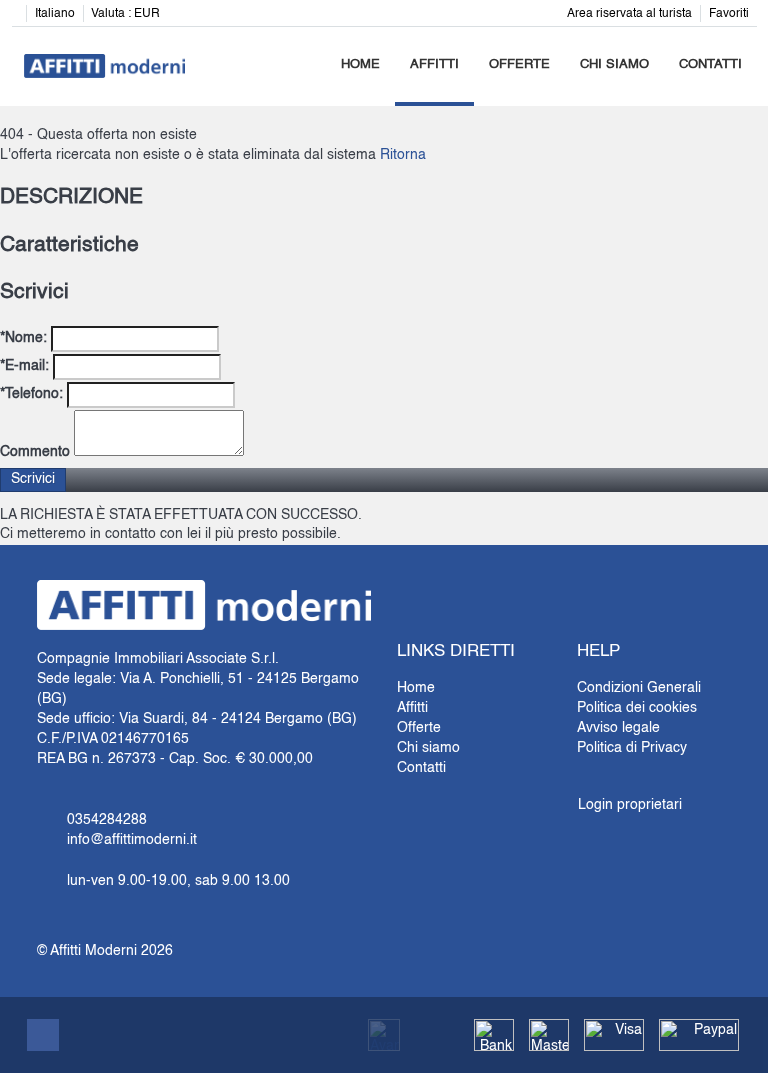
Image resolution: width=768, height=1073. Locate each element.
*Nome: (23, 338)
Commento (35, 452)
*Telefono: (31, 394)
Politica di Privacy (632, 748)
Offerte (519, 64)
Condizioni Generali (639, 688)
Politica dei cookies (637, 708)
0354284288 (107, 820)
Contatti (710, 64)
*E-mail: (24, 366)
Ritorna (403, 155)
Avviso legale (618, 728)
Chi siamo (614, 64)
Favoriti (729, 14)
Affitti (434, 64)
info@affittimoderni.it (132, 840)
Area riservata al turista (629, 14)
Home (360, 64)
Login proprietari (630, 805)
